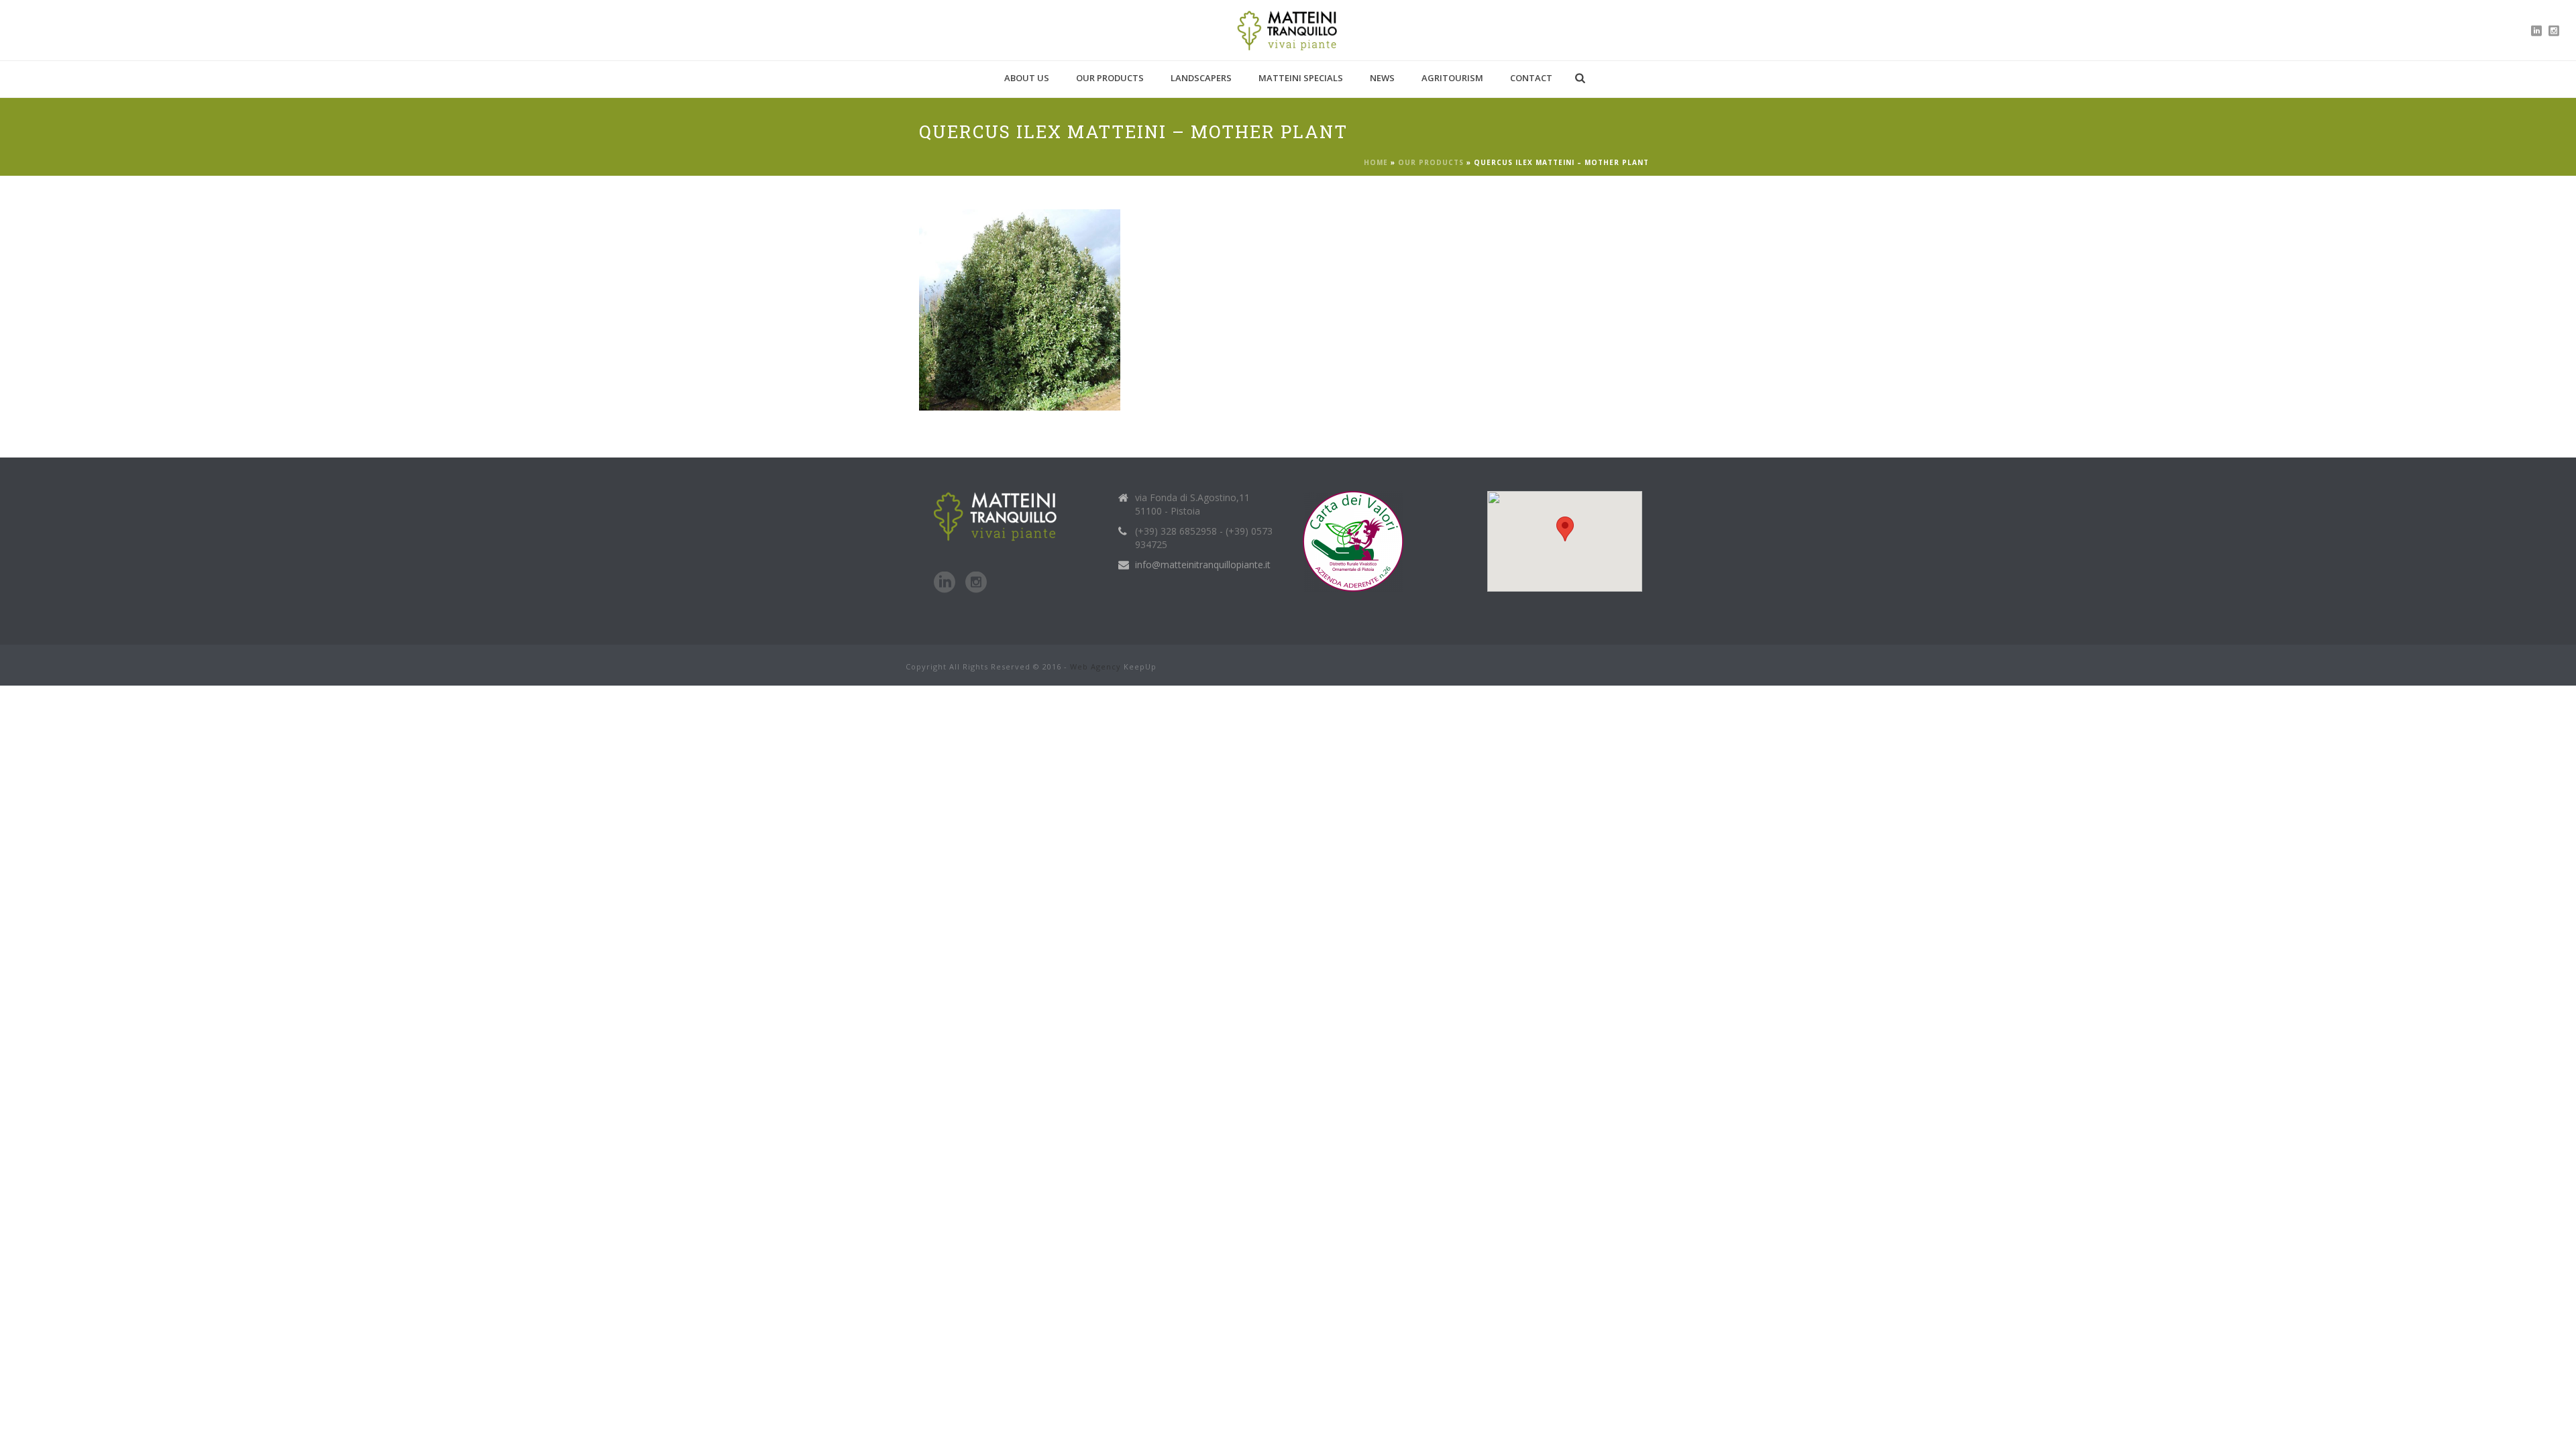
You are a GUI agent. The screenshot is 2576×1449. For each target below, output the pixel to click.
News (1382, 78)
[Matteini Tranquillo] (1288, 30)
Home (1376, 162)
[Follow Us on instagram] (976, 583)
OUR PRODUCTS (1110, 78)
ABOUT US (1027, 78)
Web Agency (1095, 666)
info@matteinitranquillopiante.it (1203, 565)
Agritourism (1452, 78)
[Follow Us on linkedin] (945, 583)
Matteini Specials (1301, 78)
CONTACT (1531, 78)
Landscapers (1201, 78)
